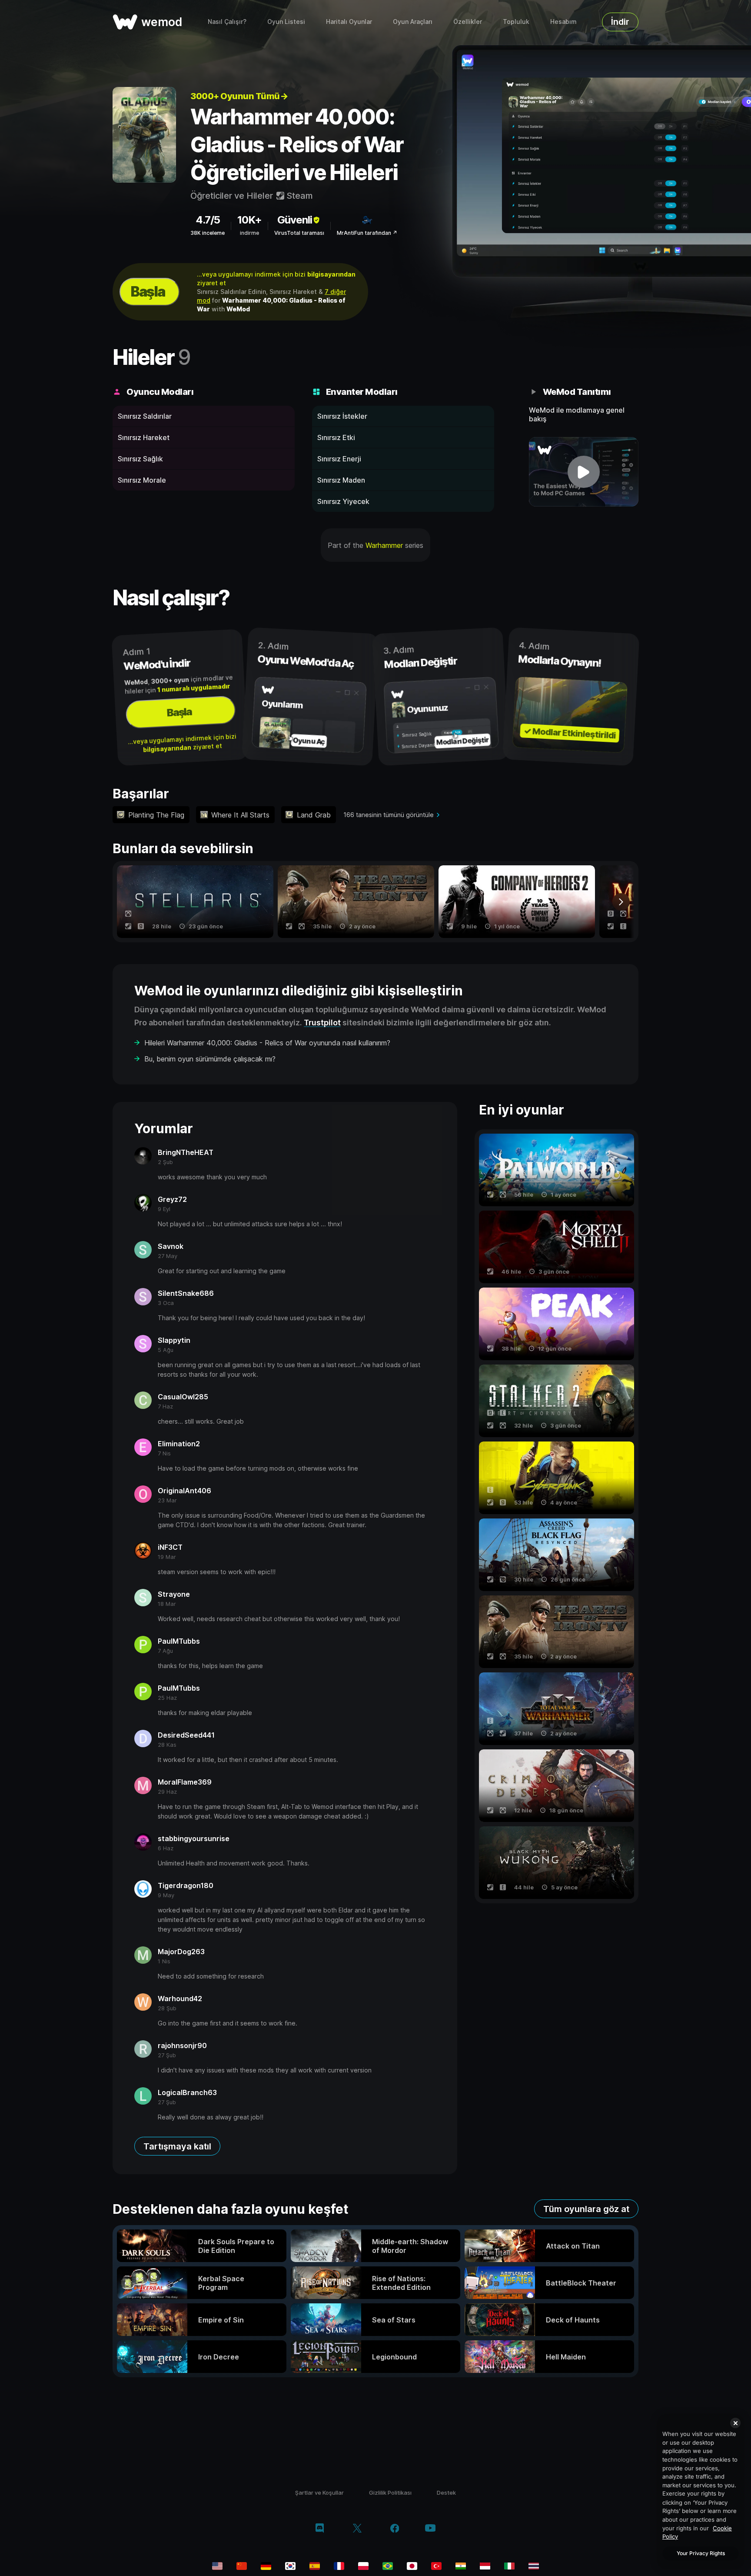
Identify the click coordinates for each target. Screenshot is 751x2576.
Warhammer (384, 545)
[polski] (363, 2566)
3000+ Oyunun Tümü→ (239, 96)
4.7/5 (208, 220)
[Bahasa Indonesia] (485, 2566)
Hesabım (563, 22)
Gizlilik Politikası (390, 2493)
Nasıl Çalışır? (227, 22)
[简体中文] (242, 2566)
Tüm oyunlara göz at (586, 2209)
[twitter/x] (357, 2529)
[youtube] (430, 2529)
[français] (339, 2566)
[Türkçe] (436, 2566)
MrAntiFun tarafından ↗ (367, 233)
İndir (620, 22)
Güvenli (295, 220)
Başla (148, 292)
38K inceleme (208, 233)
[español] (315, 2566)
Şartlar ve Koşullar (319, 2493)
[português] (388, 2566)
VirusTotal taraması (299, 233)
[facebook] (395, 2529)
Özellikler (468, 22)
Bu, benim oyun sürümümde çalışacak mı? (210, 1059)
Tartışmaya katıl (177, 2146)
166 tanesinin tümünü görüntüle (389, 815)
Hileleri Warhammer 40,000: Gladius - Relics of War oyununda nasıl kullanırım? (267, 1043)
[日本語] (412, 2566)
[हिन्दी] (461, 2566)
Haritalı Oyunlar (349, 22)
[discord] (320, 2529)
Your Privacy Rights (701, 2553)
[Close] (735, 2423)
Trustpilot (322, 1023)
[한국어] (290, 2566)
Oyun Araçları (413, 22)
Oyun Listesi (286, 22)
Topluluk (516, 22)
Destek (446, 2493)
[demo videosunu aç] (584, 472)
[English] (217, 2566)
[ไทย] (534, 2566)
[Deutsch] (266, 2566)
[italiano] (509, 2566)
